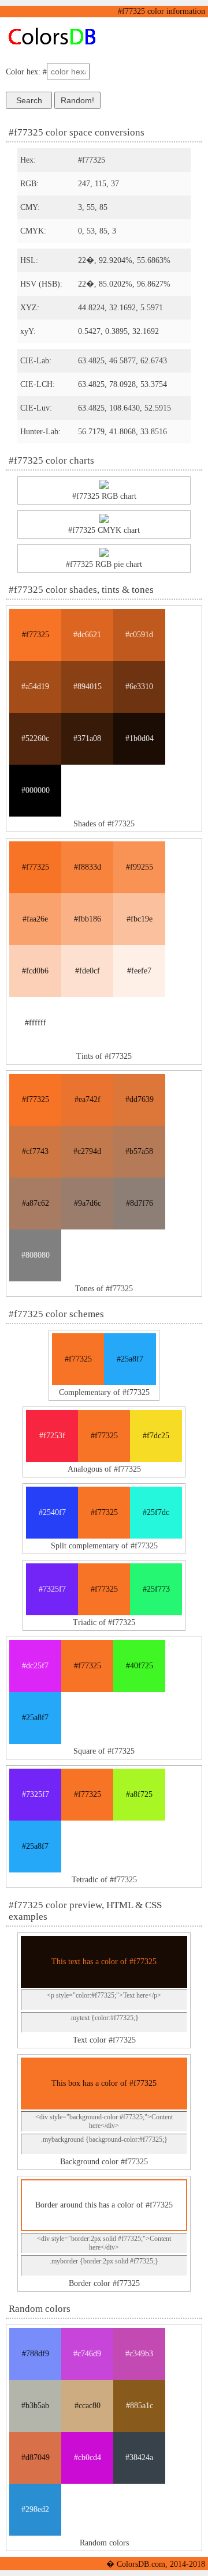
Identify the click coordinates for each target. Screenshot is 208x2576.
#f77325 (36, 635)
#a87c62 (36, 1203)
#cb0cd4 (88, 2457)
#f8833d (88, 867)
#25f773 (156, 1589)
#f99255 (140, 867)
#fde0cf (88, 971)
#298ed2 (35, 2509)
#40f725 (140, 1666)
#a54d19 (35, 687)
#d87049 (36, 2457)
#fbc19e (140, 919)
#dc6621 (87, 635)
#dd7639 (140, 1099)
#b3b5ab (35, 2406)
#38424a (139, 2457)
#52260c (35, 738)
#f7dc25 (156, 1436)
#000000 (36, 790)
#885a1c (140, 2406)
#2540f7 (52, 1512)
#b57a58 (139, 1151)
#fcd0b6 (35, 971)
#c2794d (87, 1151)
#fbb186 (88, 919)
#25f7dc (156, 1512)
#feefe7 (139, 971)
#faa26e (35, 919)
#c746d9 (87, 2354)
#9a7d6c (88, 1203)
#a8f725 (139, 1794)
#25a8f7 (130, 1359)
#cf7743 (35, 1151)
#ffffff (36, 1023)
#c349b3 (139, 2354)
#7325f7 (52, 1589)
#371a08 (87, 738)
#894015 (88, 687)
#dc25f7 (35, 1666)
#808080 (36, 1255)
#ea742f (88, 1099)
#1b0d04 (140, 738)
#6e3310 (139, 687)
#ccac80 (88, 2406)
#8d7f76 (140, 1203)
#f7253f (52, 1436)
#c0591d (139, 635)
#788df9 (36, 2354)
